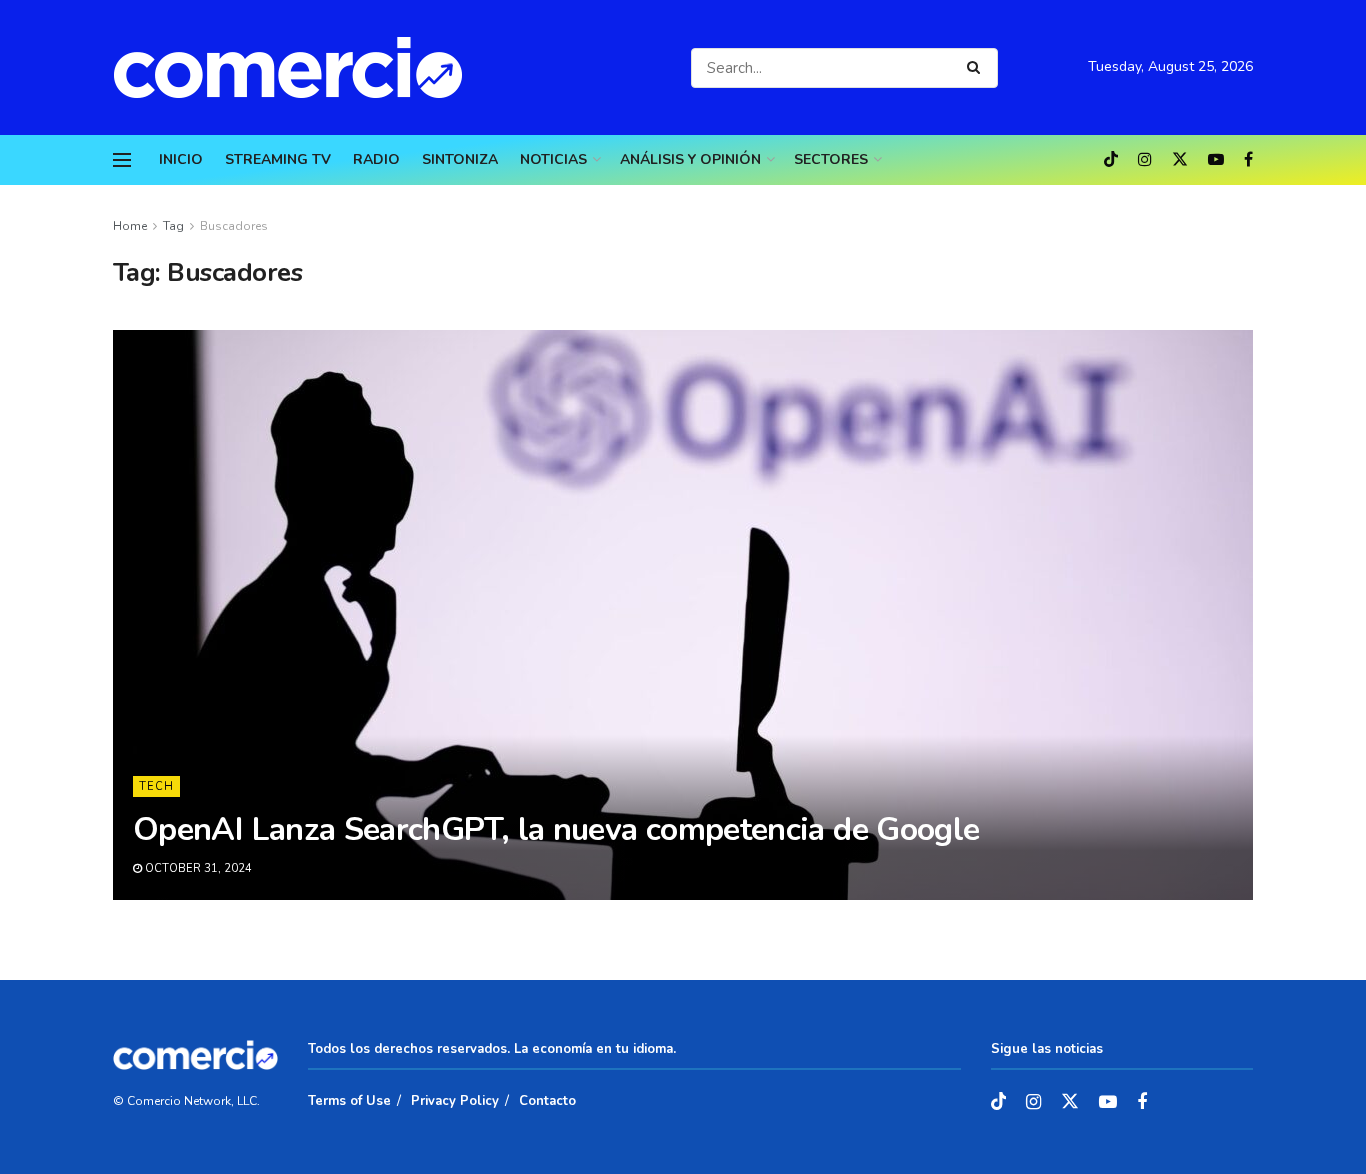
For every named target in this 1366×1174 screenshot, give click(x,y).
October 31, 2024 (197, 868)
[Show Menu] (122, 160)
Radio (376, 159)
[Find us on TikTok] (1111, 161)
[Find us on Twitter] (1180, 160)
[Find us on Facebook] (1248, 160)
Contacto (547, 1101)
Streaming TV (278, 159)
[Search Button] (977, 68)
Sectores (831, 159)
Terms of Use (349, 1101)
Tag (173, 226)
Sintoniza (460, 159)
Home (130, 226)
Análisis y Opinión (690, 159)
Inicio (181, 159)
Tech (156, 786)
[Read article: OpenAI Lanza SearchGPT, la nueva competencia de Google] (683, 615)
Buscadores (234, 226)
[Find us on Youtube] (1216, 160)
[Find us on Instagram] (1145, 160)
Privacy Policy (455, 1101)
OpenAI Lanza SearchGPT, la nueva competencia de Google (556, 829)
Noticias (553, 159)
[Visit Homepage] (298, 67)
